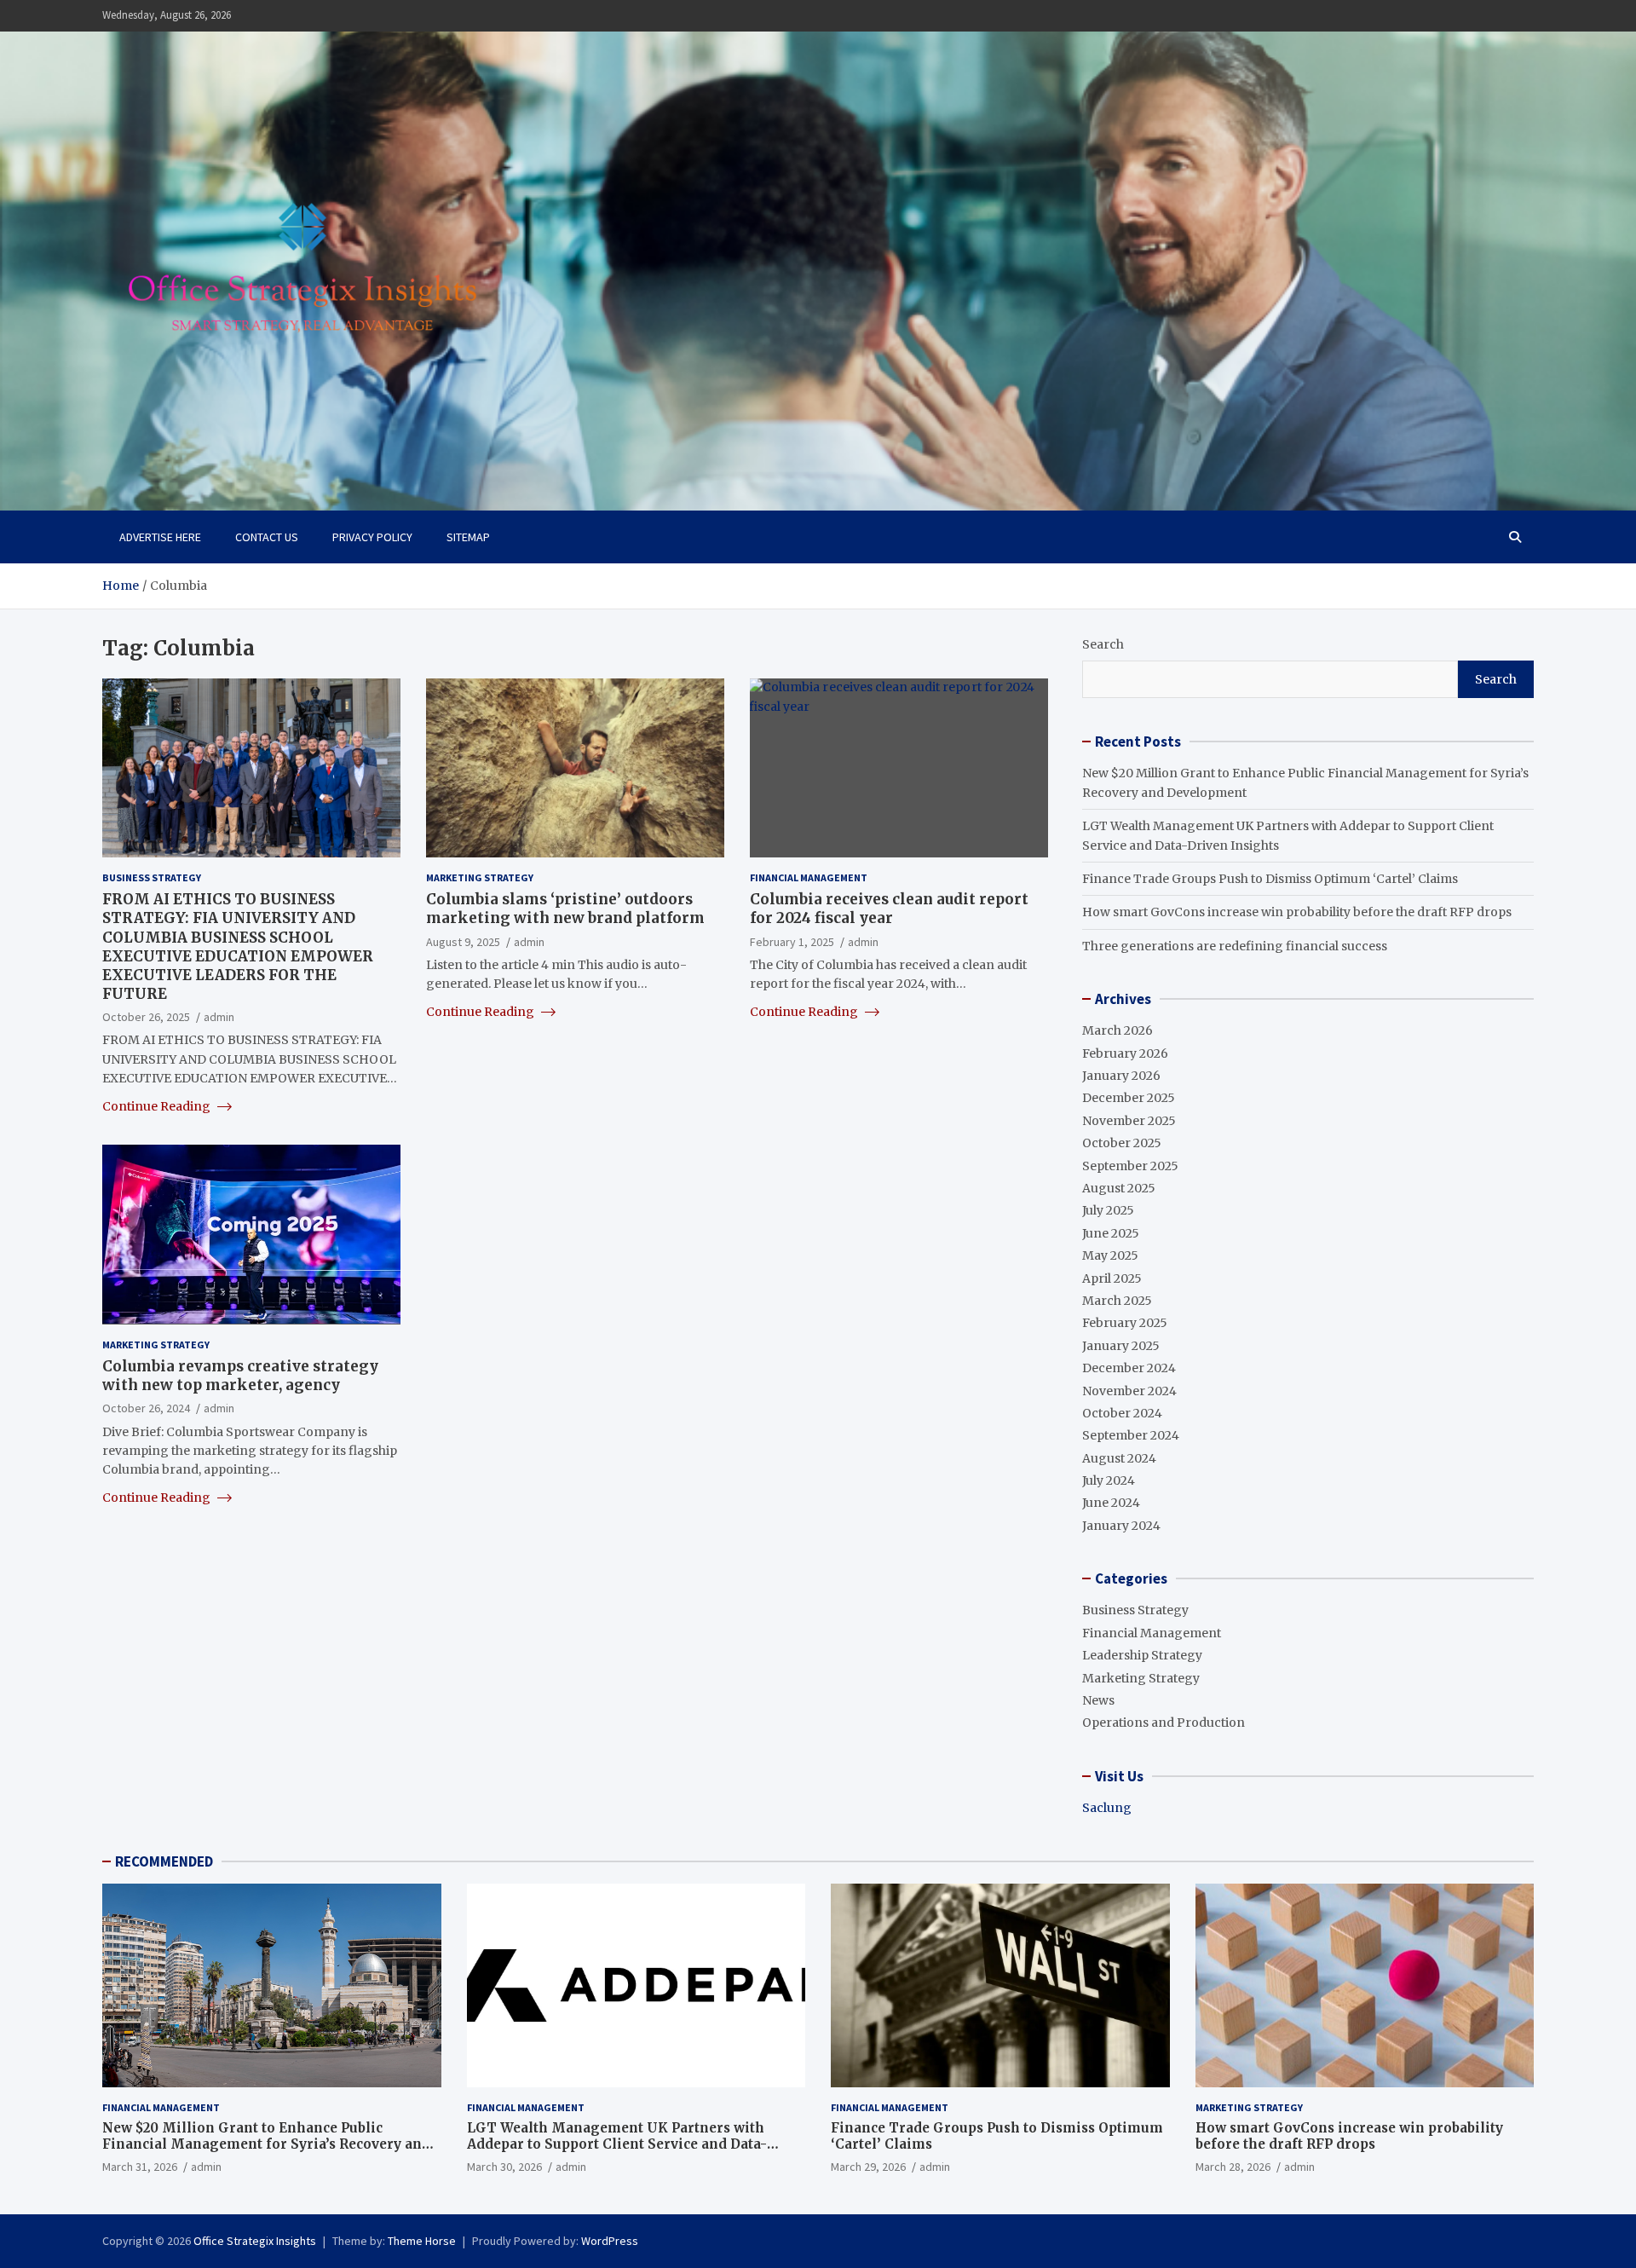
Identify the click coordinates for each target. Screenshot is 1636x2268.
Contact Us (267, 537)
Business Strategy (152, 877)
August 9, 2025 (463, 941)
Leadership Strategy (1142, 1655)
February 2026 (1125, 1053)
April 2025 (1112, 1278)
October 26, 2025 (146, 1016)
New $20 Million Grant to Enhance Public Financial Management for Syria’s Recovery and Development (266, 2144)
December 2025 (1129, 1098)
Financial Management (809, 877)
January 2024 (1121, 1526)
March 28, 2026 (1233, 2167)
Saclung (1107, 1808)
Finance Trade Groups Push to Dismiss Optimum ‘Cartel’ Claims (1270, 879)
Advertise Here (160, 537)
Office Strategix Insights (255, 2241)
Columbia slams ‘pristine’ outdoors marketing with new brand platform (565, 909)
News (1098, 1700)
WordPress (610, 2241)
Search (1103, 644)
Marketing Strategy (480, 877)
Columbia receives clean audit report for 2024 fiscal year (889, 909)
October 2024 (1122, 1413)
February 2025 (1125, 1323)
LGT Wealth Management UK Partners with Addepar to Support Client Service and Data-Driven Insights (617, 2144)
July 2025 (1108, 1210)
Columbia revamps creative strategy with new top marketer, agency (240, 1376)
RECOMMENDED (164, 1861)
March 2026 (1118, 1030)
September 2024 (1131, 1435)
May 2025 (1110, 1255)
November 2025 (1129, 1121)
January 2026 (1121, 1076)
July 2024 (1109, 1480)
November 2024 (1129, 1391)
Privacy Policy (372, 537)
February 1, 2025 (792, 941)
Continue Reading (158, 1105)
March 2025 (1117, 1301)
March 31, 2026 (140, 2167)
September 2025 (1130, 1166)
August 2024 (1119, 1458)
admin (219, 1016)
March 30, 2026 (504, 2167)
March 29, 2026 (868, 2167)
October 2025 (1122, 1143)
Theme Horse (422, 2241)
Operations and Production (1164, 1723)
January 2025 (1121, 1346)
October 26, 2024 (146, 1408)
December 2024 (1129, 1368)
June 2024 (1111, 1503)
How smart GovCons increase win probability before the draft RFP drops (1297, 912)
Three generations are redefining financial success (1235, 946)
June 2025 (1111, 1233)
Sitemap (468, 537)
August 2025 (1119, 1188)
